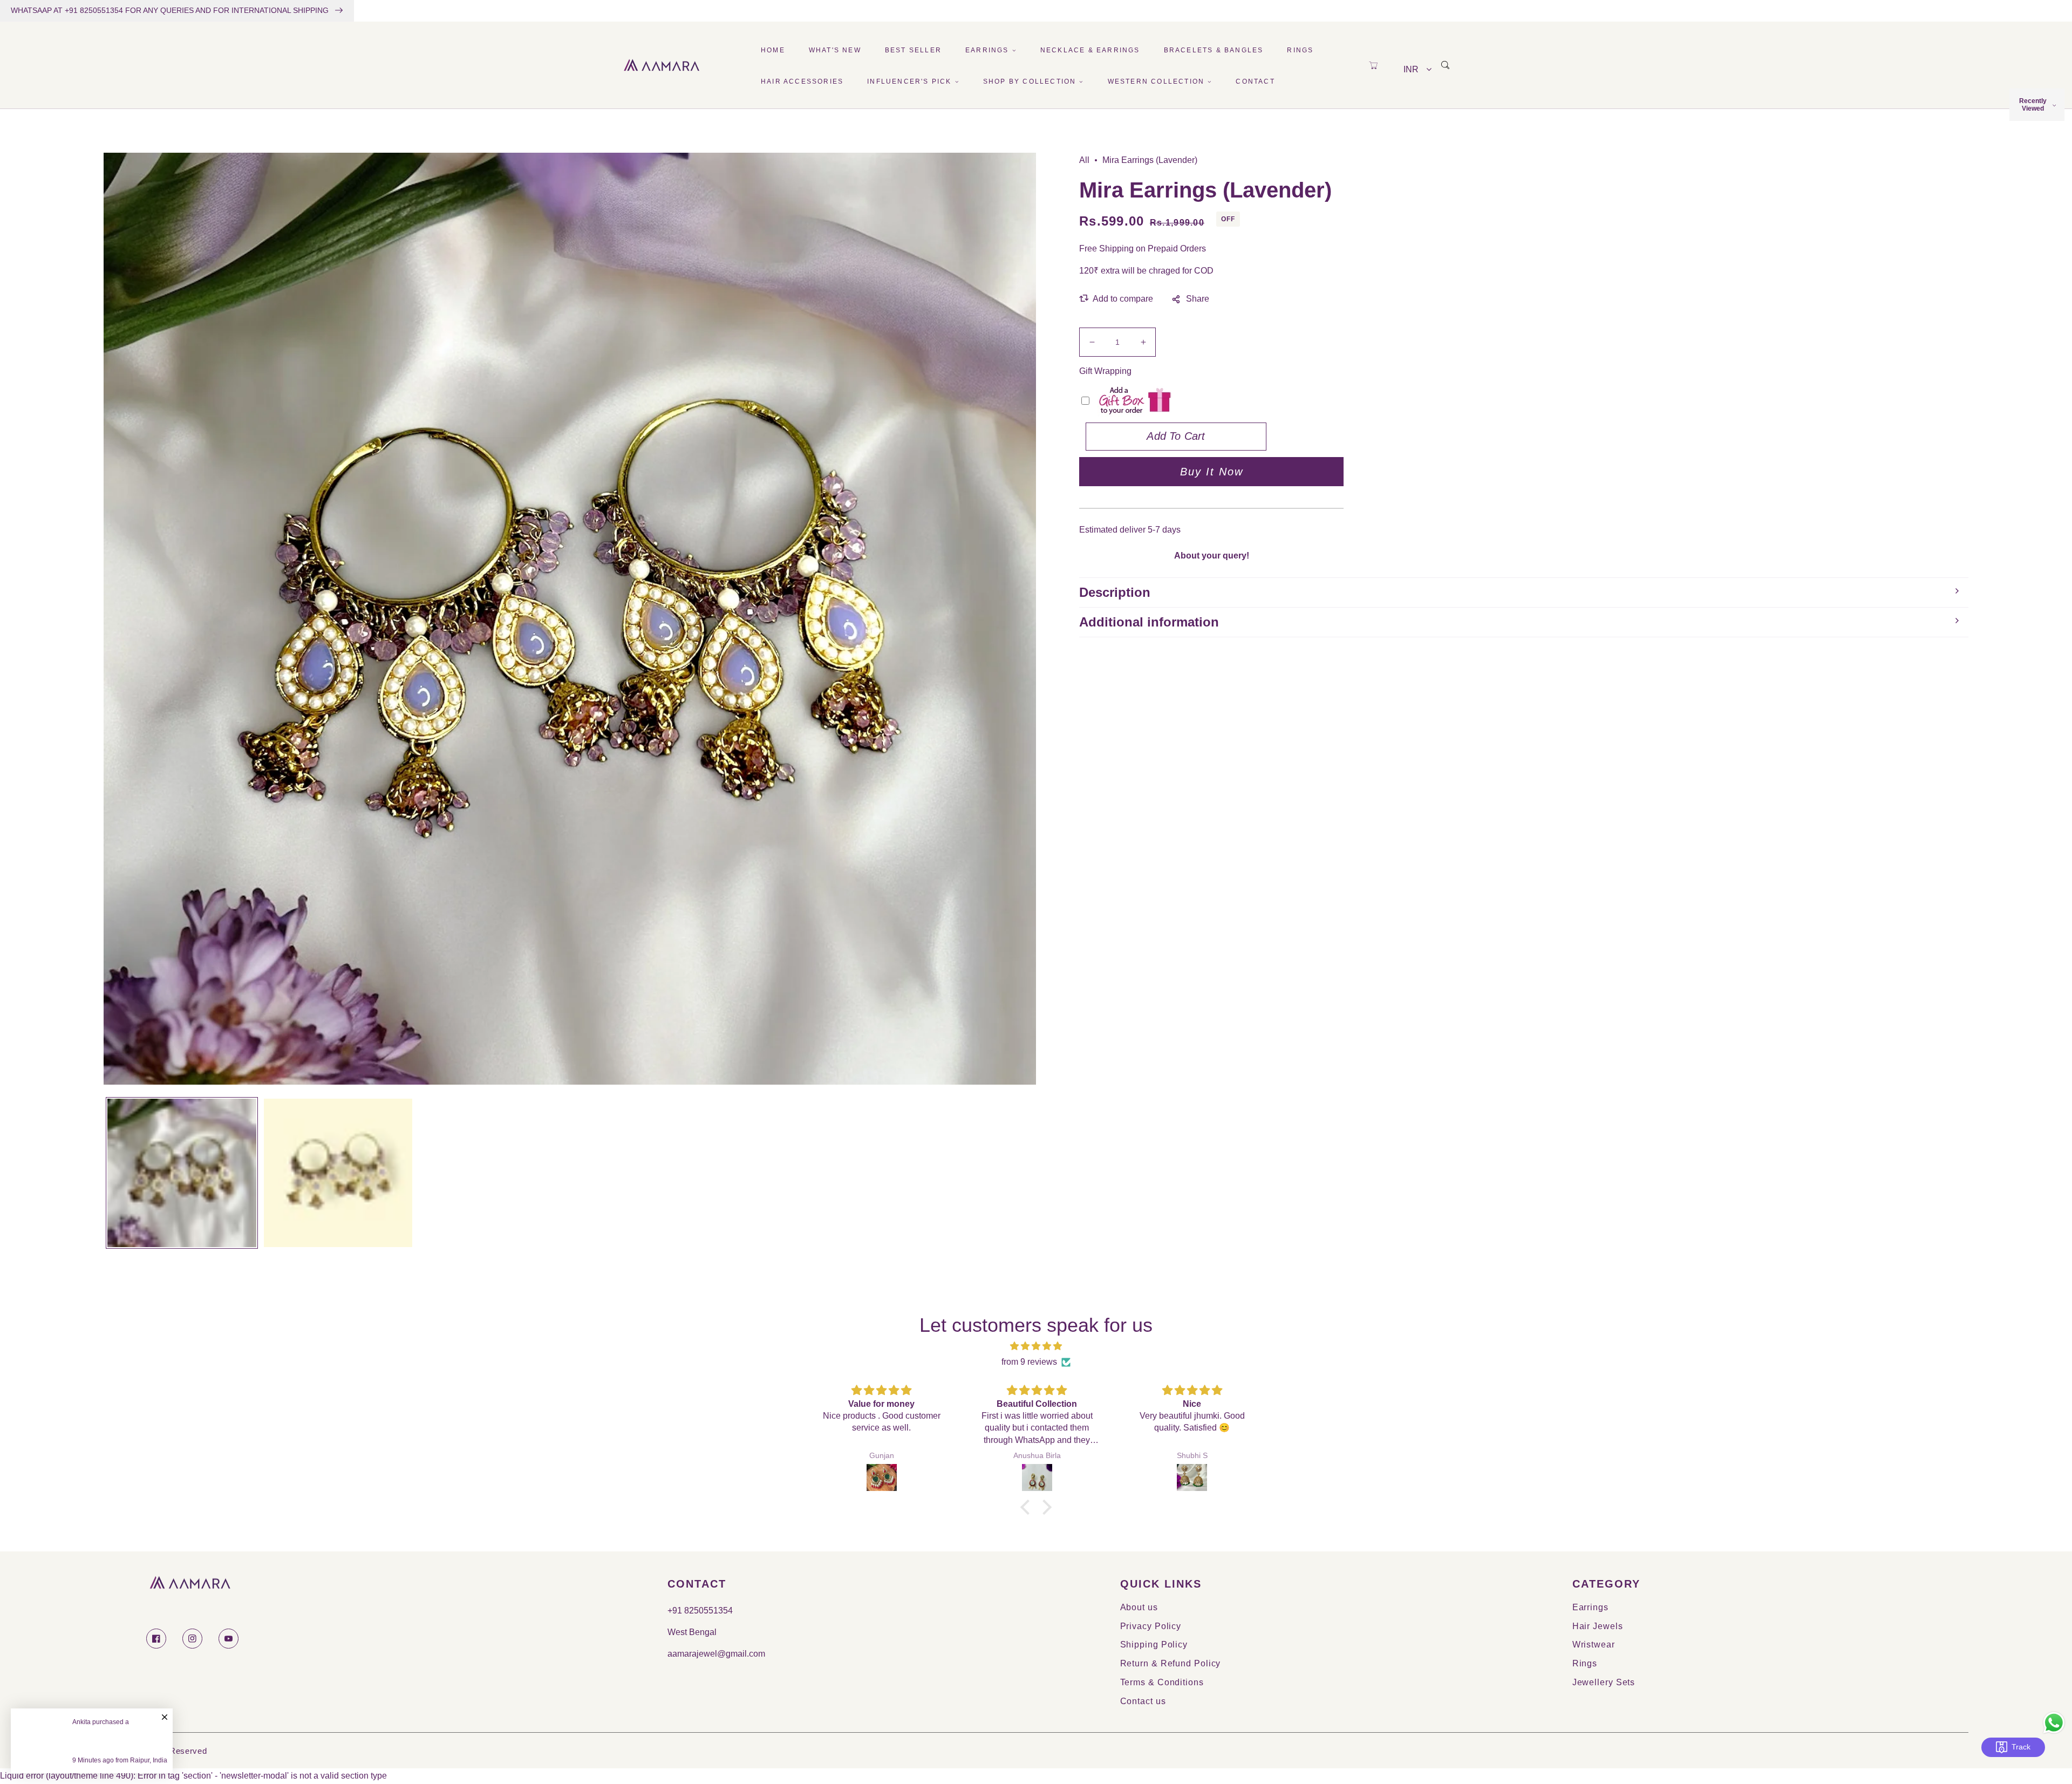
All (1084, 160)
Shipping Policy (1154, 1645)
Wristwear (1594, 1645)
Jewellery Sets (1604, 1682)
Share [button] (1198, 299)
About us (1139, 1607)
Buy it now (1212, 472)
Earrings (1590, 1607)
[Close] (165, 1712)
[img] (1036, 1346)
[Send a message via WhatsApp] (2054, 1723)
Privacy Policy (1151, 1626)
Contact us (1143, 1701)
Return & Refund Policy (1171, 1663)
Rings (1585, 1663)
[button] (1373, 65)
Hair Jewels (1598, 1626)
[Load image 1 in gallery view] (182, 1173)
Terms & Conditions (1162, 1682)
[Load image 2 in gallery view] (338, 1173)
